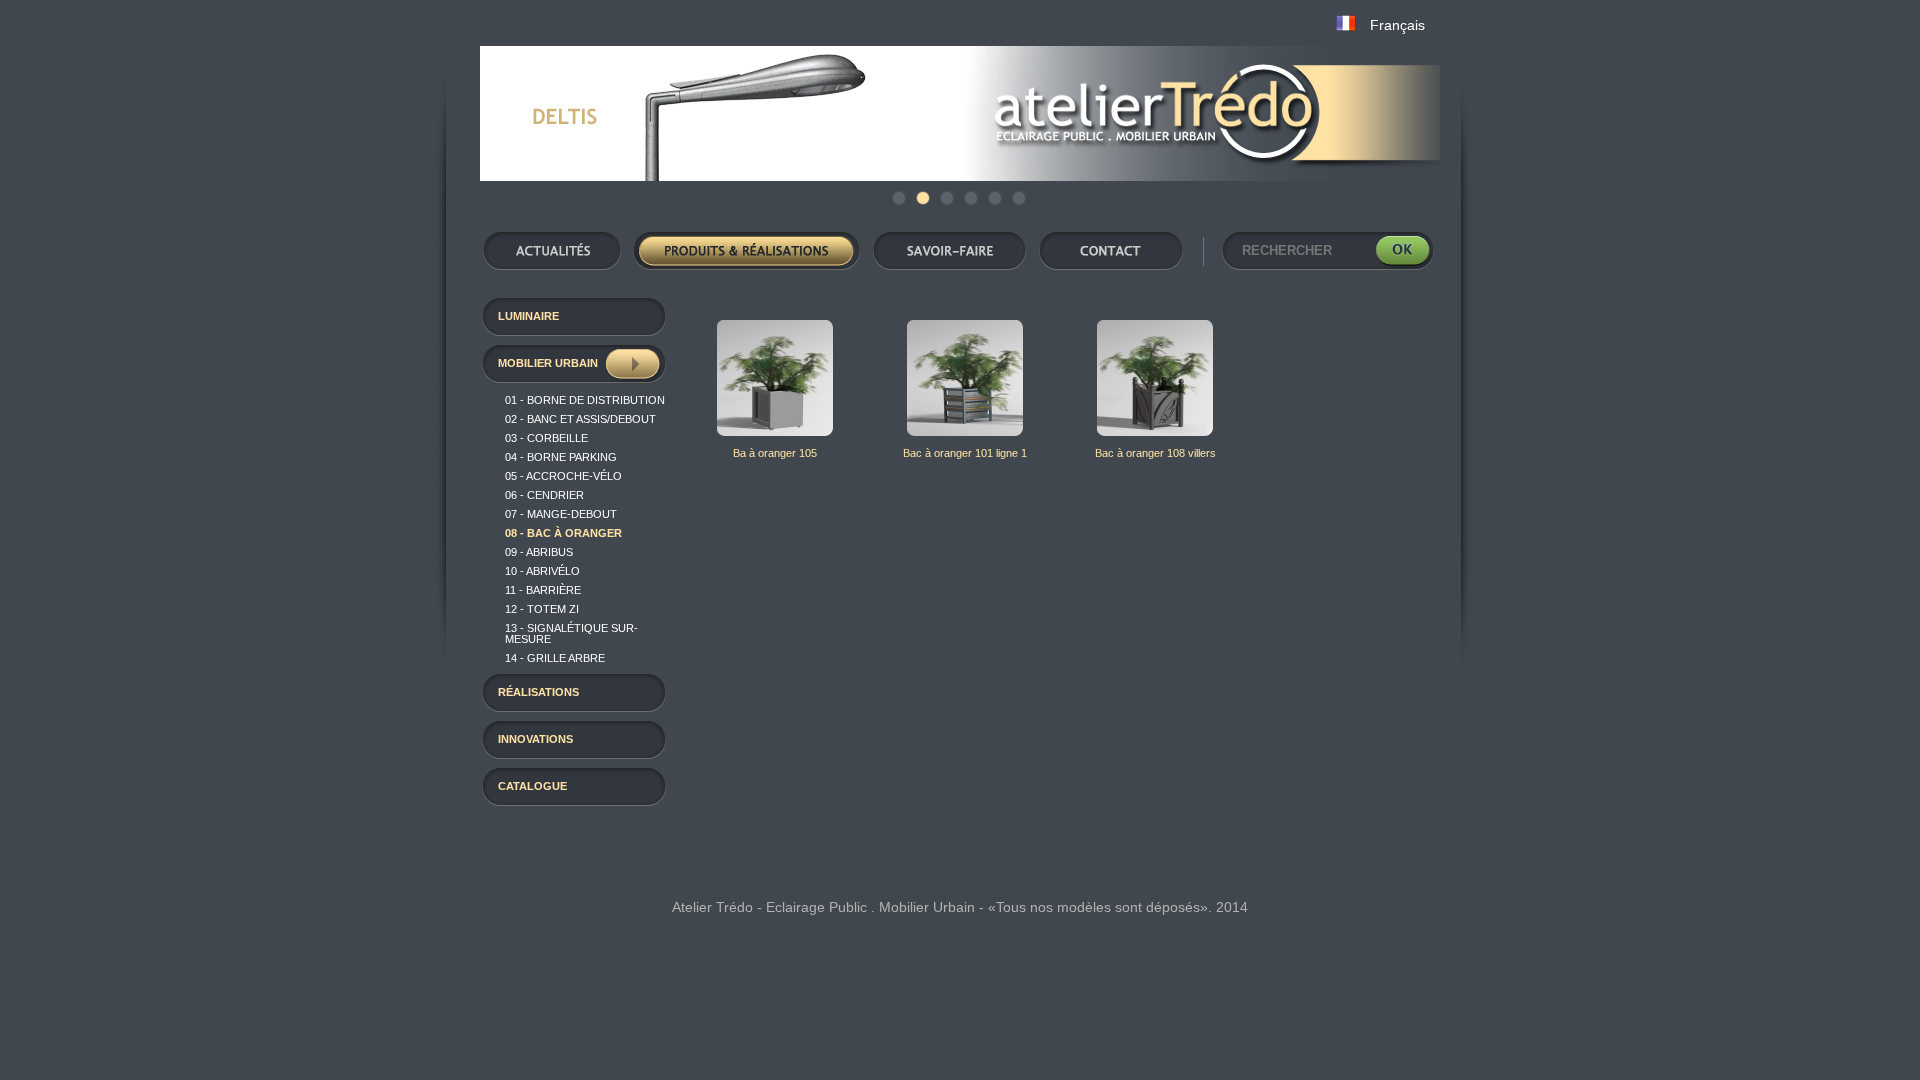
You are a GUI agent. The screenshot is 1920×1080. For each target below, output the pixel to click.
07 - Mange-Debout (561, 514)
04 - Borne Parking (561, 457)
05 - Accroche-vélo (563, 476)
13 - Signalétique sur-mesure (571, 633)
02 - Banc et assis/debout (580, 419)
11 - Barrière (543, 590)
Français (1397, 25)
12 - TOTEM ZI (542, 609)
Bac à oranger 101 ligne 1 (965, 453)
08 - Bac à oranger (563, 533)
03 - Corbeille (546, 438)
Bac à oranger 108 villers (1155, 453)
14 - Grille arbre (555, 658)
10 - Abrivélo (542, 571)
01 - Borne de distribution (585, 400)
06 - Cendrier (544, 495)
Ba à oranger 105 (775, 453)
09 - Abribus (539, 552)
